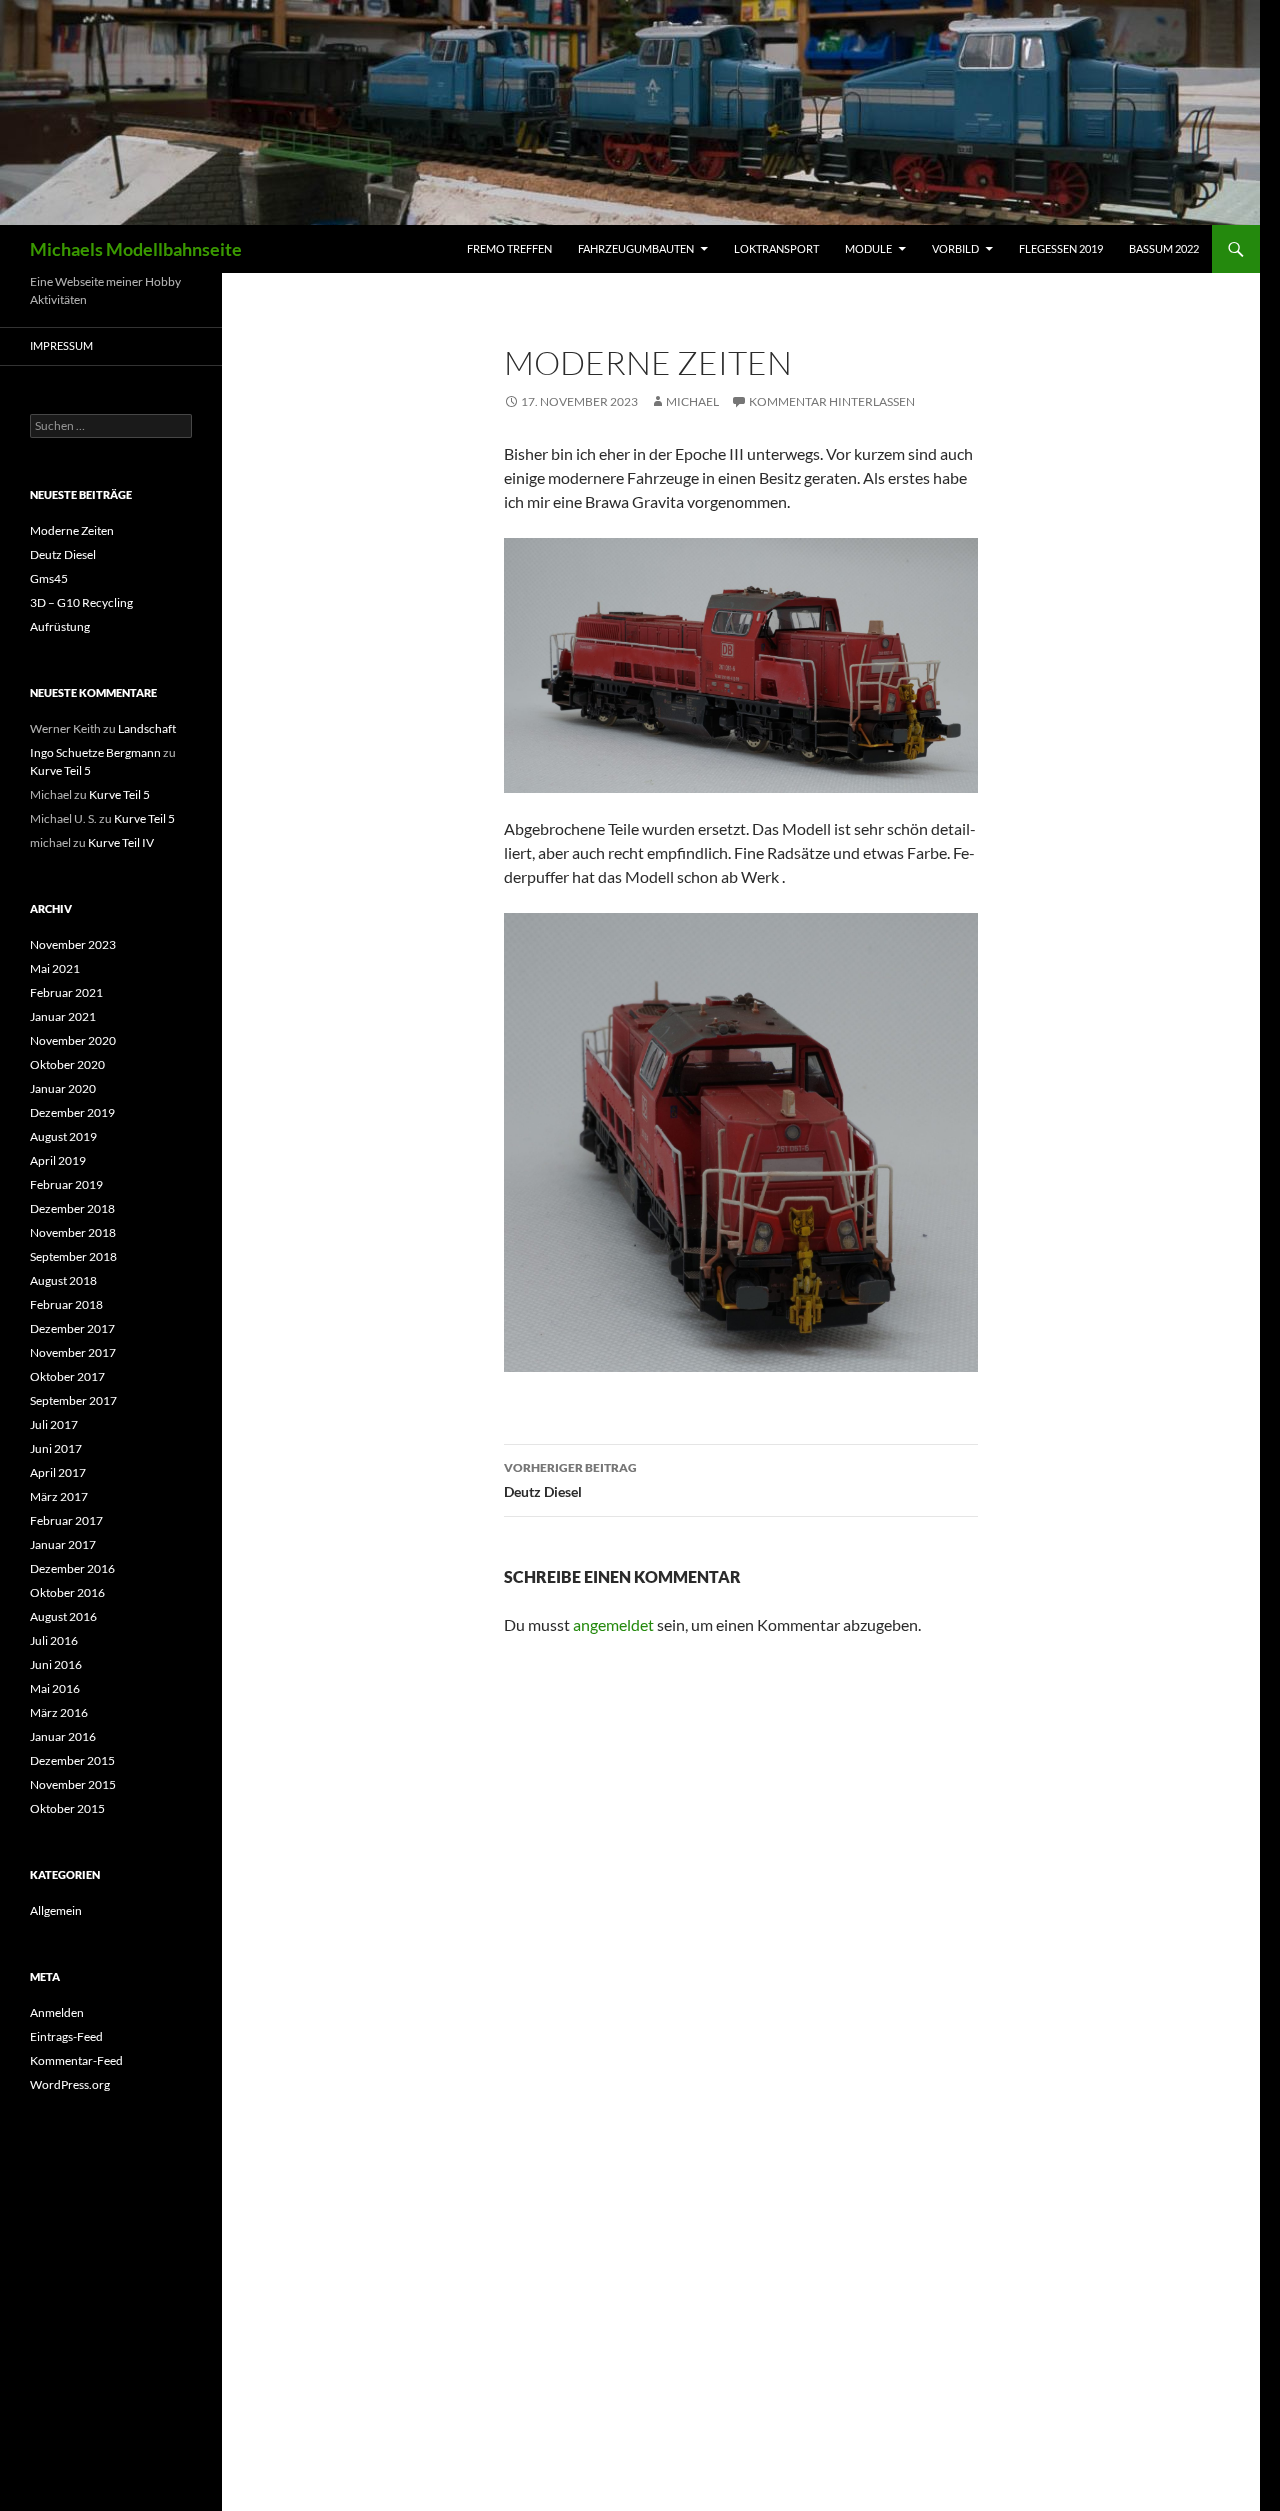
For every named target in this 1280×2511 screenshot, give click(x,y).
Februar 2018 (66, 1304)
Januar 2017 (63, 1544)
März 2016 (59, 1712)
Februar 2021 (66, 992)
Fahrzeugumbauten (636, 248)
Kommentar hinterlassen (832, 401)
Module (868, 248)
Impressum (61, 345)
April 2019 (58, 1160)
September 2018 (73, 1256)
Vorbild (955, 248)
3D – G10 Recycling (81, 602)
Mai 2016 (55, 1688)
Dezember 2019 (72, 1112)
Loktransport (776, 248)
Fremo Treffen (509, 248)
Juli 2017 (54, 1424)
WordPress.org (70, 2084)
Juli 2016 (54, 1640)
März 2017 (59, 1496)
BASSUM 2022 (1164, 248)
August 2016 (63, 1616)
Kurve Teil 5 (60, 770)
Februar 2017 (66, 1520)
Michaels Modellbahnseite (136, 249)
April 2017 (58, 1472)
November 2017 (73, 1352)
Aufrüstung (60, 626)
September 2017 (73, 1400)
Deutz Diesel (570, 1480)
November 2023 (73, 944)
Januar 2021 (63, 1016)
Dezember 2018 (72, 1208)
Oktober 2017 (67, 1376)
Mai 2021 (55, 968)
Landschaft (147, 728)
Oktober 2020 (67, 1064)
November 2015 (73, 1784)
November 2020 (73, 1040)
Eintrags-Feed (66, 2036)
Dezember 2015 (72, 1760)
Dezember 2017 (72, 1328)
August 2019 (63, 1136)
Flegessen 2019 (1061, 248)
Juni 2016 (56, 1664)
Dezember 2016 (72, 1568)
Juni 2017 (56, 1448)
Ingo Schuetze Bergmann (95, 752)
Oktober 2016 (67, 1592)
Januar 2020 (63, 1088)
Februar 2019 (66, 1184)
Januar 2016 (63, 1736)
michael (692, 401)
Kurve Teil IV (121, 842)
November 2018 (73, 1232)
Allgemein (56, 1910)
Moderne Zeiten (72, 530)
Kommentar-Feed (76, 2060)
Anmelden (57, 2012)
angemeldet (613, 1624)
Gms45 (49, 578)
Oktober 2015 (67, 1808)
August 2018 (63, 1280)
